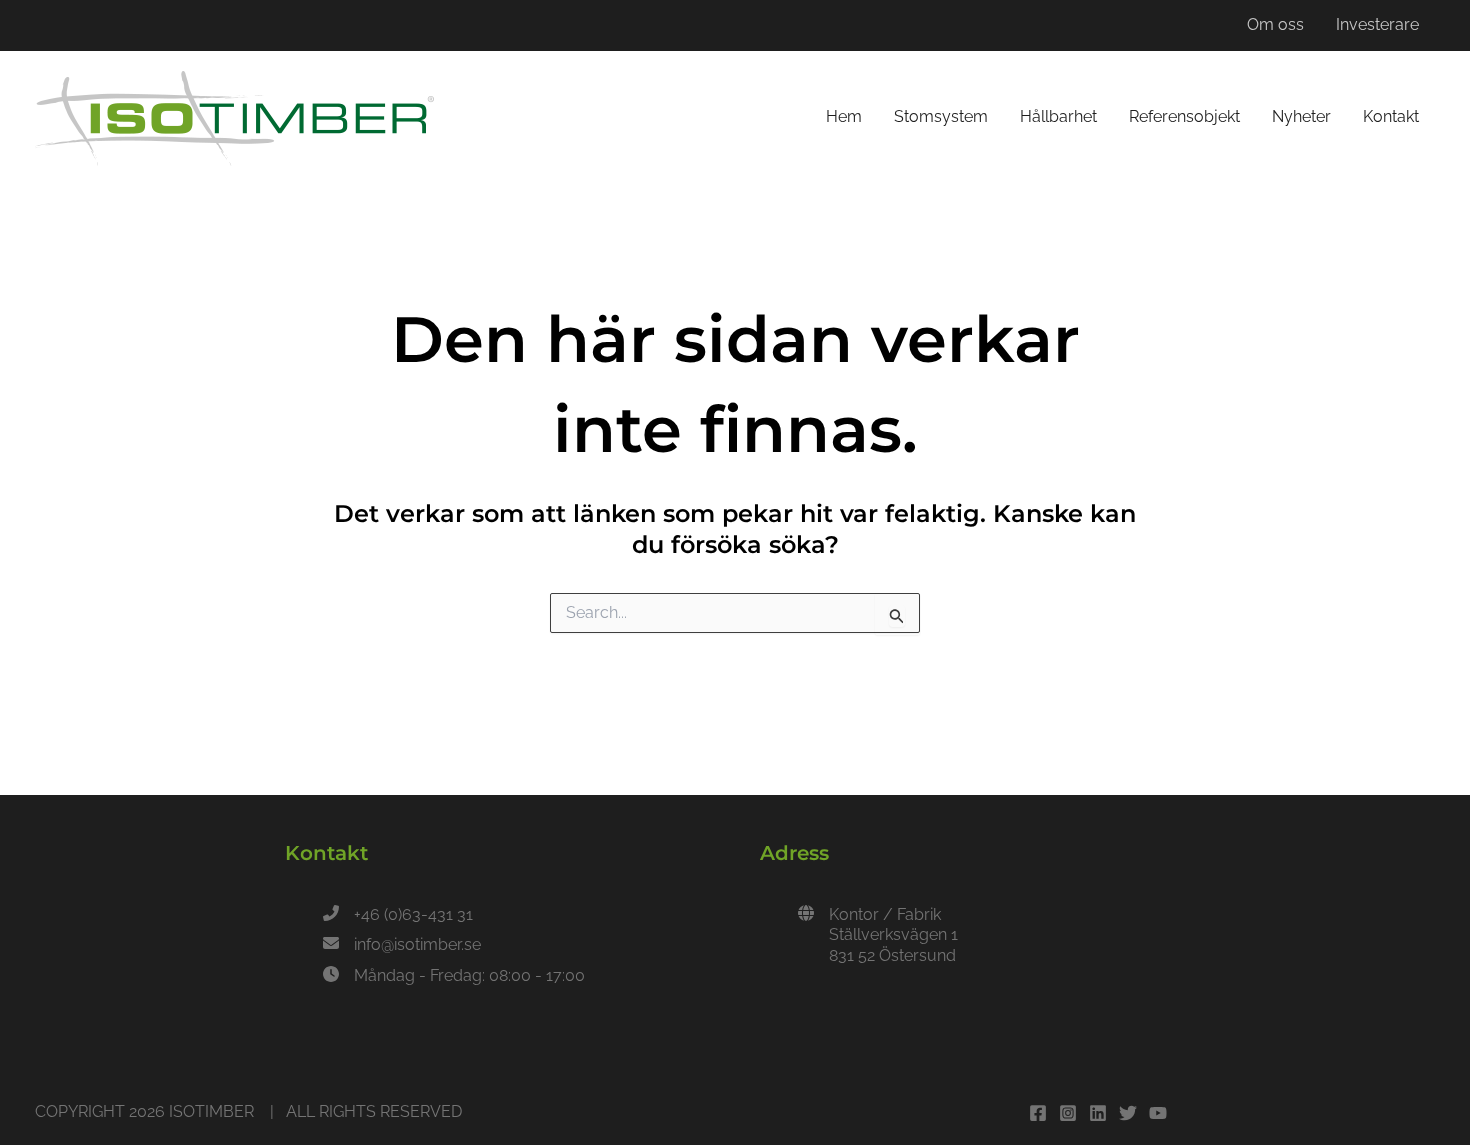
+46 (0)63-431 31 (413, 914)
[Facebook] (1038, 1113)
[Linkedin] (1098, 1113)
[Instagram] (1068, 1113)
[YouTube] (1158, 1113)
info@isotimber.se (417, 944)
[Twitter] (1128, 1113)
